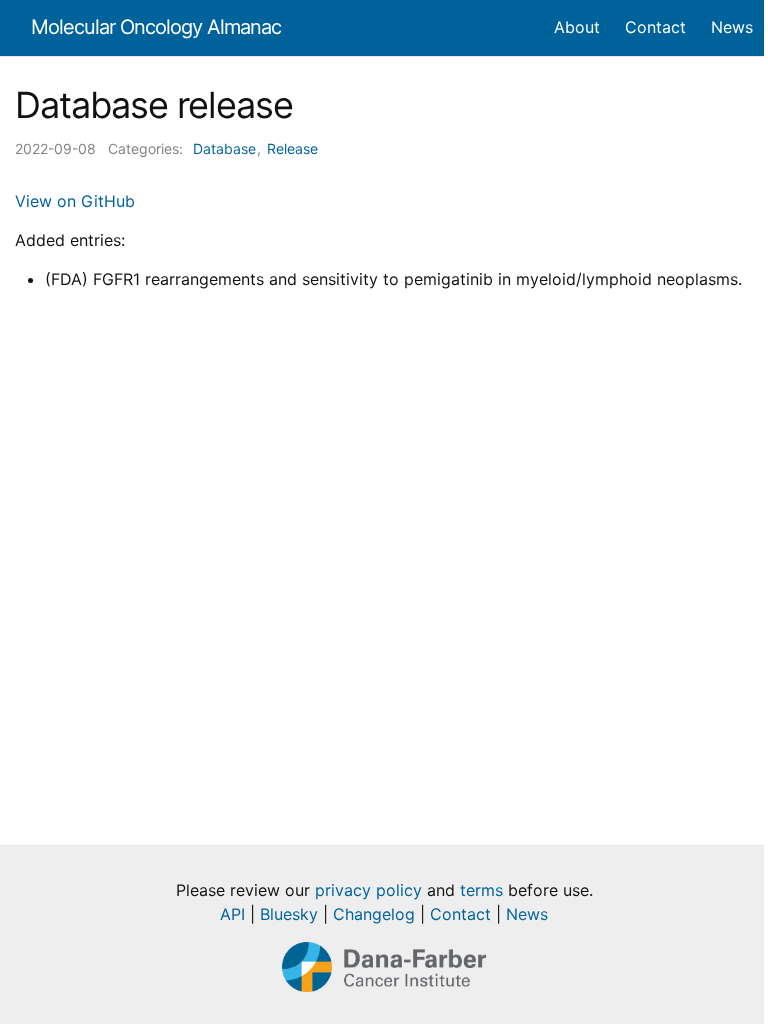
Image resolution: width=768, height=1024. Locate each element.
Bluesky (289, 914)
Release (292, 148)
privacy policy (368, 890)
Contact (460, 914)
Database (224, 148)
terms (481, 890)
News (527, 914)
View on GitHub (75, 201)
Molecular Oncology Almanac (156, 27)
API (232, 914)
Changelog (374, 914)
